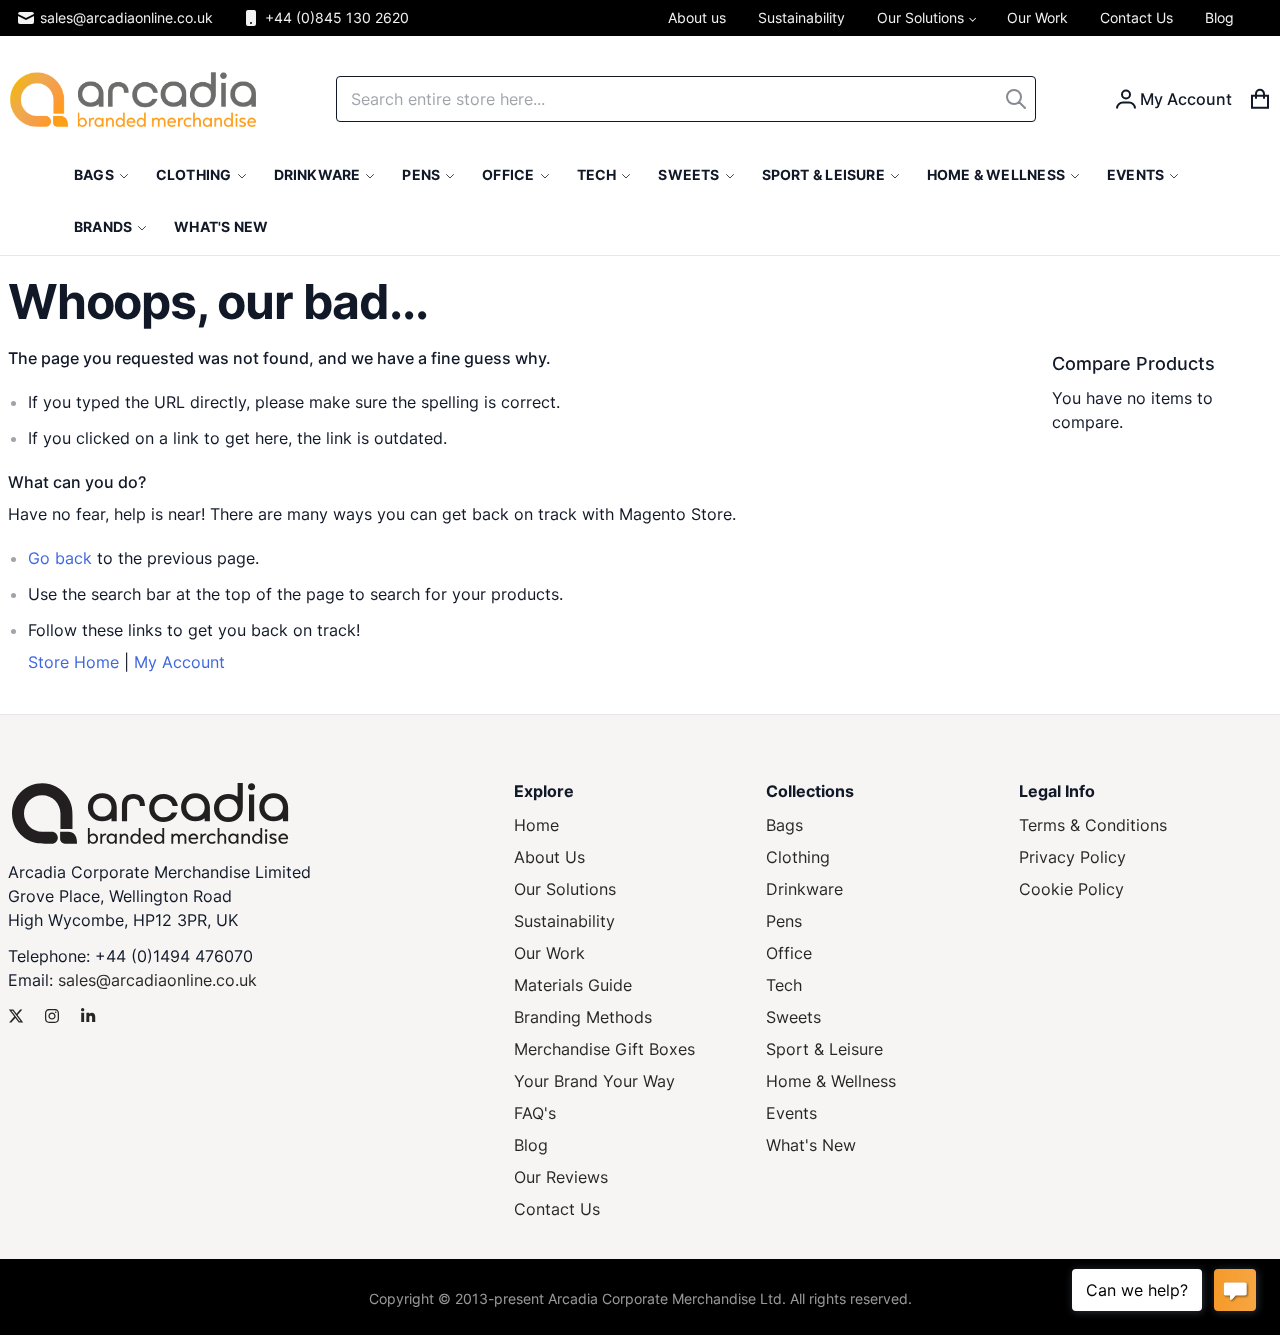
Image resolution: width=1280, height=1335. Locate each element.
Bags (784, 825)
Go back (60, 558)
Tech (784, 985)
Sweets (793, 1017)
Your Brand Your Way (594, 1081)
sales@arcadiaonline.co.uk (126, 17)
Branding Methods (583, 1017)
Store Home (73, 662)
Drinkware (804, 889)
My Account (179, 662)
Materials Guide (573, 985)
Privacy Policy (1072, 857)
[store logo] (133, 99)
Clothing (798, 857)
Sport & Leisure (824, 1049)
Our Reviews (561, 1177)
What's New (811, 1145)
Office (789, 953)
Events (791, 1113)
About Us (549, 857)
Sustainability (564, 921)
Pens (784, 921)
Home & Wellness (831, 1081)
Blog (531, 1145)
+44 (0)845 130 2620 (337, 17)
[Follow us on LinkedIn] (88, 1016)
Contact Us (557, 1209)
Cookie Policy (1071, 889)
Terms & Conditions (1093, 825)
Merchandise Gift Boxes (604, 1049)
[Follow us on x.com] (16, 1016)
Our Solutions (565, 889)
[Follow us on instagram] (52, 1016)
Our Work (549, 953)
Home (536, 825)
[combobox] (686, 99)
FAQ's (535, 1113)
